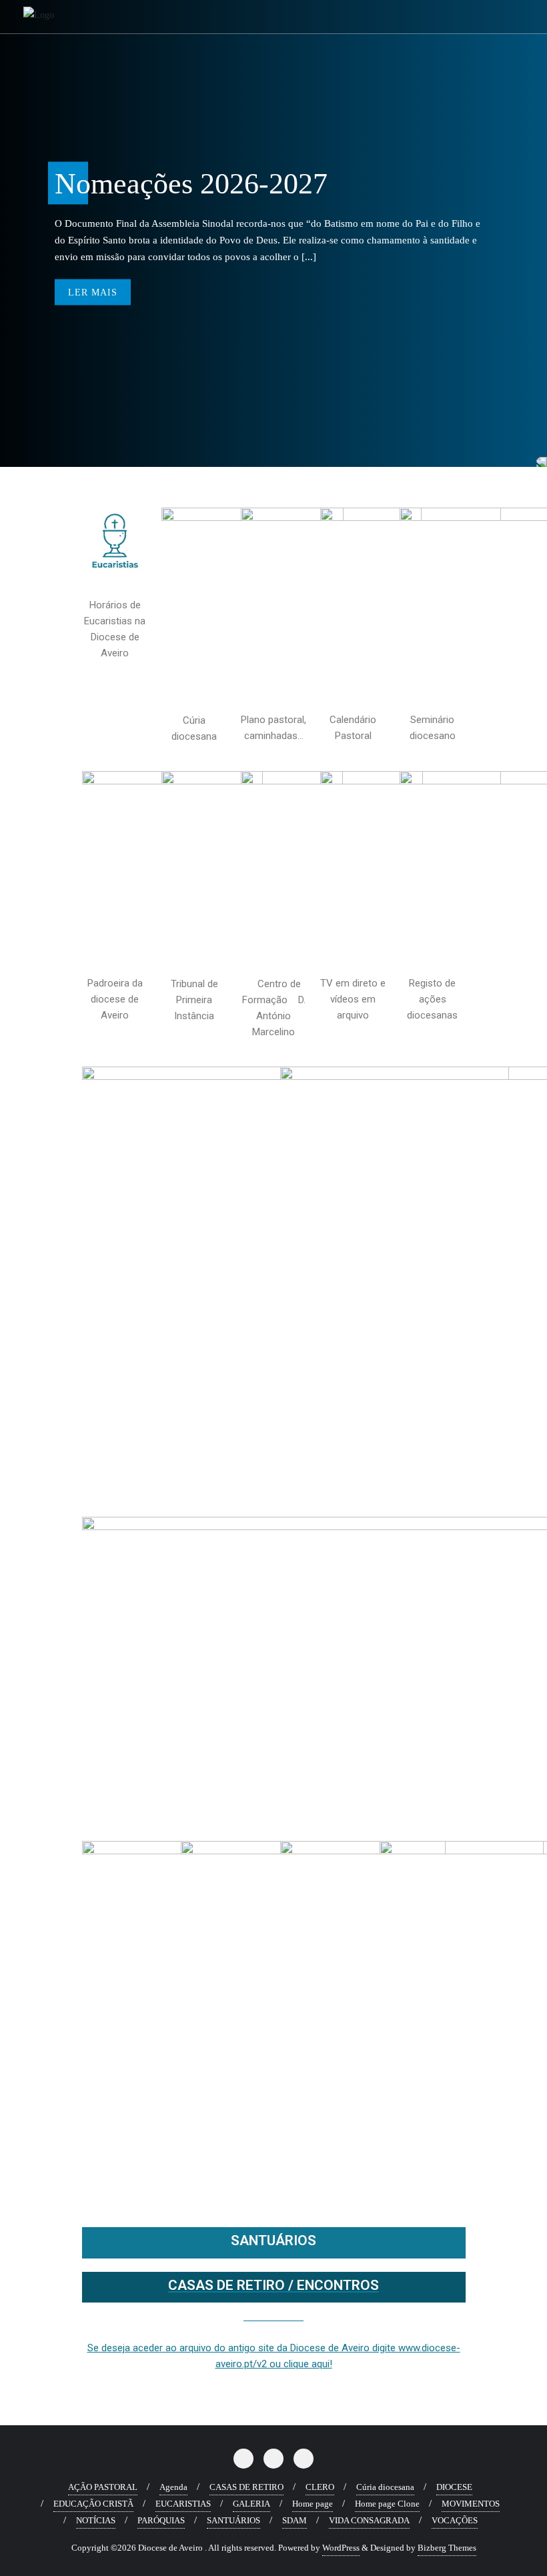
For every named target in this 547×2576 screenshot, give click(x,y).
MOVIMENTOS (471, 2504)
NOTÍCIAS (96, 2520)
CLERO (320, 2487)
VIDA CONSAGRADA (369, 2520)
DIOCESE (454, 2487)
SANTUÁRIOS (273, 2240)
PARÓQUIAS (161, 2520)
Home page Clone (387, 2504)
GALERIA (251, 2504)
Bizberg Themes (447, 2548)
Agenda (173, 2487)
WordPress (341, 2548)
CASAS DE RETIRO (246, 2487)
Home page (313, 2504)
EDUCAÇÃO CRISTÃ (93, 2504)
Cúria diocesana (385, 2487)
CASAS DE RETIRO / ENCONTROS (273, 2285)
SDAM (295, 2520)
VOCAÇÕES (455, 2520)
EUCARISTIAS (183, 2504)
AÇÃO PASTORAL (103, 2487)
